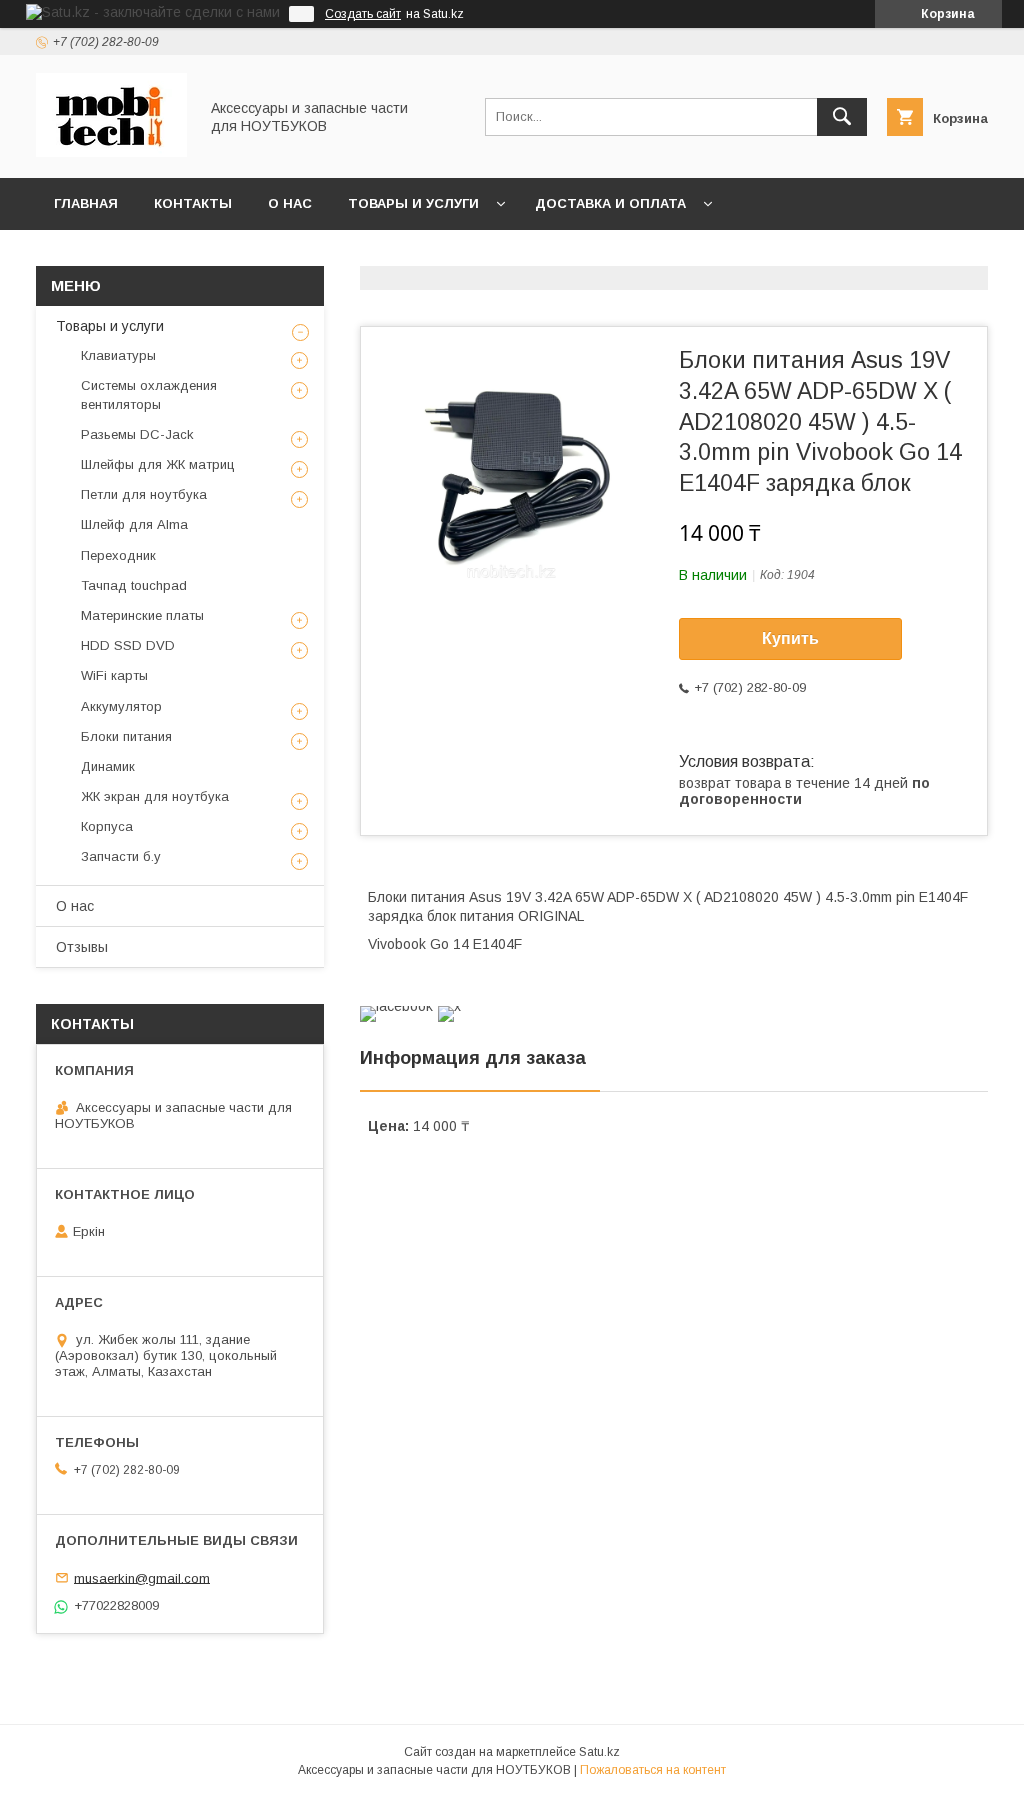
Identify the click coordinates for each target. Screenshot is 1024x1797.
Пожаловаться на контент (653, 1770)
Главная (86, 203)
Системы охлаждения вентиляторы (149, 394)
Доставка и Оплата (610, 203)
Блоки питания (126, 736)
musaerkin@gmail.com (142, 1577)
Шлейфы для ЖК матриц (158, 464)
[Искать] (842, 117)
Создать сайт (363, 14)
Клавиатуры (118, 355)
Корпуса (107, 826)
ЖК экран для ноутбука (155, 796)
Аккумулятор (121, 706)
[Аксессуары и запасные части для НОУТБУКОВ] (111, 152)
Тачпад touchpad (134, 585)
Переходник (118, 555)
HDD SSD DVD (128, 645)
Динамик (108, 766)
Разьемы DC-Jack (137, 434)
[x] (449, 1006)
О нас (290, 203)
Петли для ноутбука (144, 494)
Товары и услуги (413, 203)
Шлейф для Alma (134, 524)
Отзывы (82, 947)
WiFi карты (114, 675)
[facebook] (396, 1006)
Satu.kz (599, 1752)
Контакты (193, 203)
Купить (790, 638)
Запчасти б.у (121, 856)
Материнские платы (142, 615)
